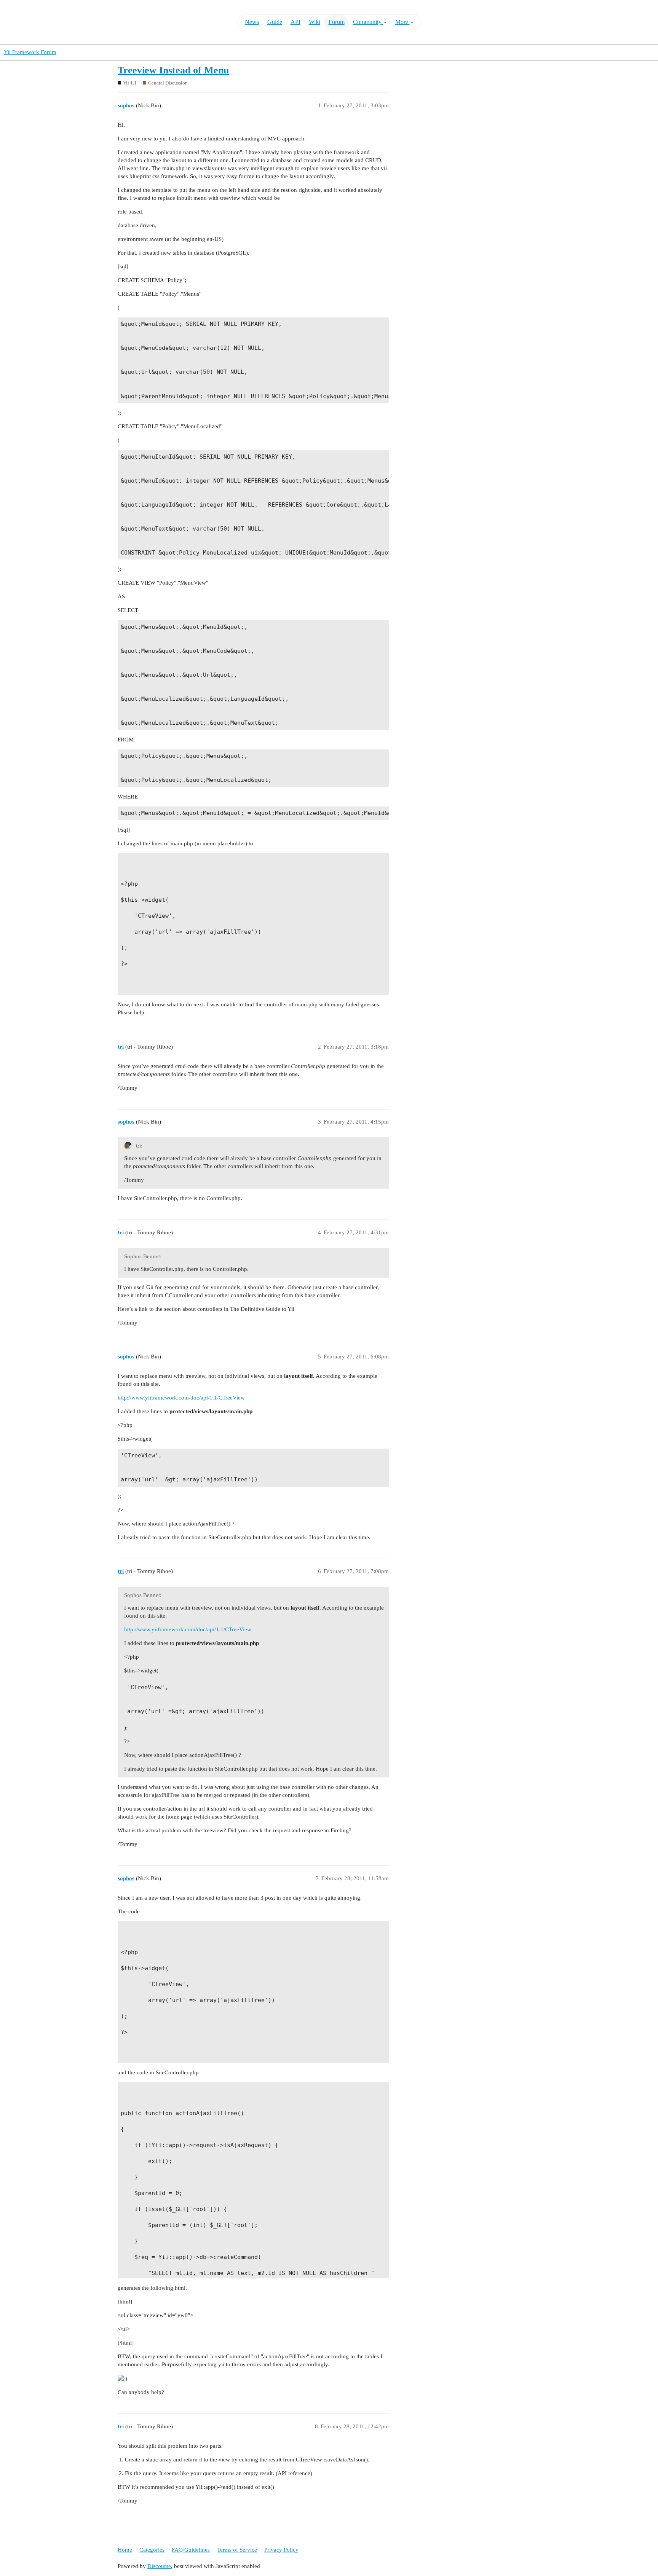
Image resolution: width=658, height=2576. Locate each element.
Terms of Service (237, 2550)
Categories (152, 2550)
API (295, 22)
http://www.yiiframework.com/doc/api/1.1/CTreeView (181, 1398)
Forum (337, 22)
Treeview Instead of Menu (173, 70)
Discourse (159, 2566)
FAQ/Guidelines (191, 2550)
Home (125, 2550)
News (252, 22)
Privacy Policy (281, 2550)
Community (368, 22)
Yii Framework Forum (30, 52)
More (402, 22)
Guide (275, 22)
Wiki (315, 22)
